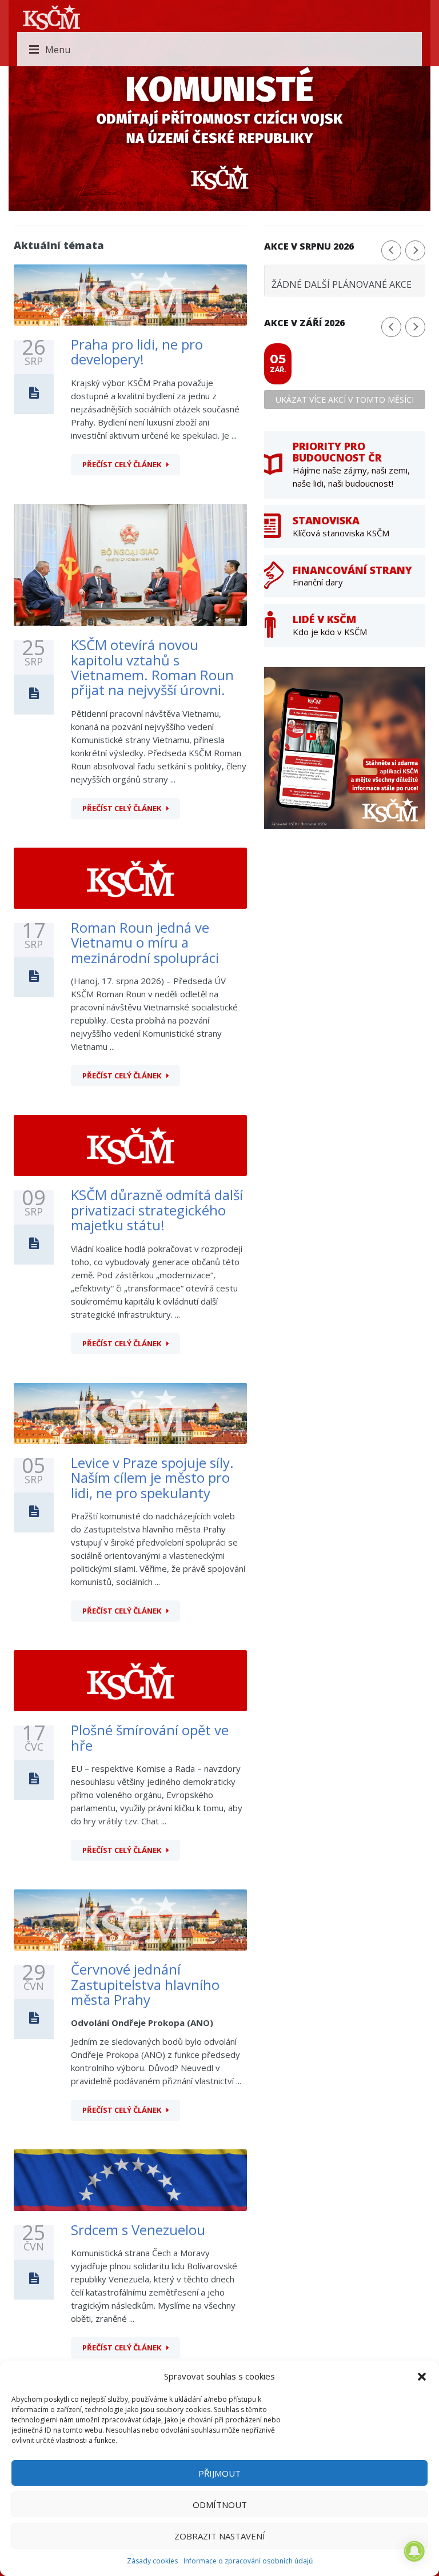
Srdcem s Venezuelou (138, 2230)
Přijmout (219, 2473)
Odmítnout (220, 2505)
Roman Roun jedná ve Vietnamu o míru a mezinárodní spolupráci (145, 942)
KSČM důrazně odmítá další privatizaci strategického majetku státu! (157, 1210)
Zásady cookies (152, 2561)
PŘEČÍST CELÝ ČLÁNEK (122, 464)
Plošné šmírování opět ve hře (150, 1737)
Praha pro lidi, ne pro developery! (137, 352)
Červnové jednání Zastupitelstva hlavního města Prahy (145, 1984)
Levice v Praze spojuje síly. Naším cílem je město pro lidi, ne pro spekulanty (152, 1478)
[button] (422, 2377)
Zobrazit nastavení (220, 2536)
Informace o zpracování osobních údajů (248, 2561)
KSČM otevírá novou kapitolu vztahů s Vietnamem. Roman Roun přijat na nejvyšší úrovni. (152, 667)
